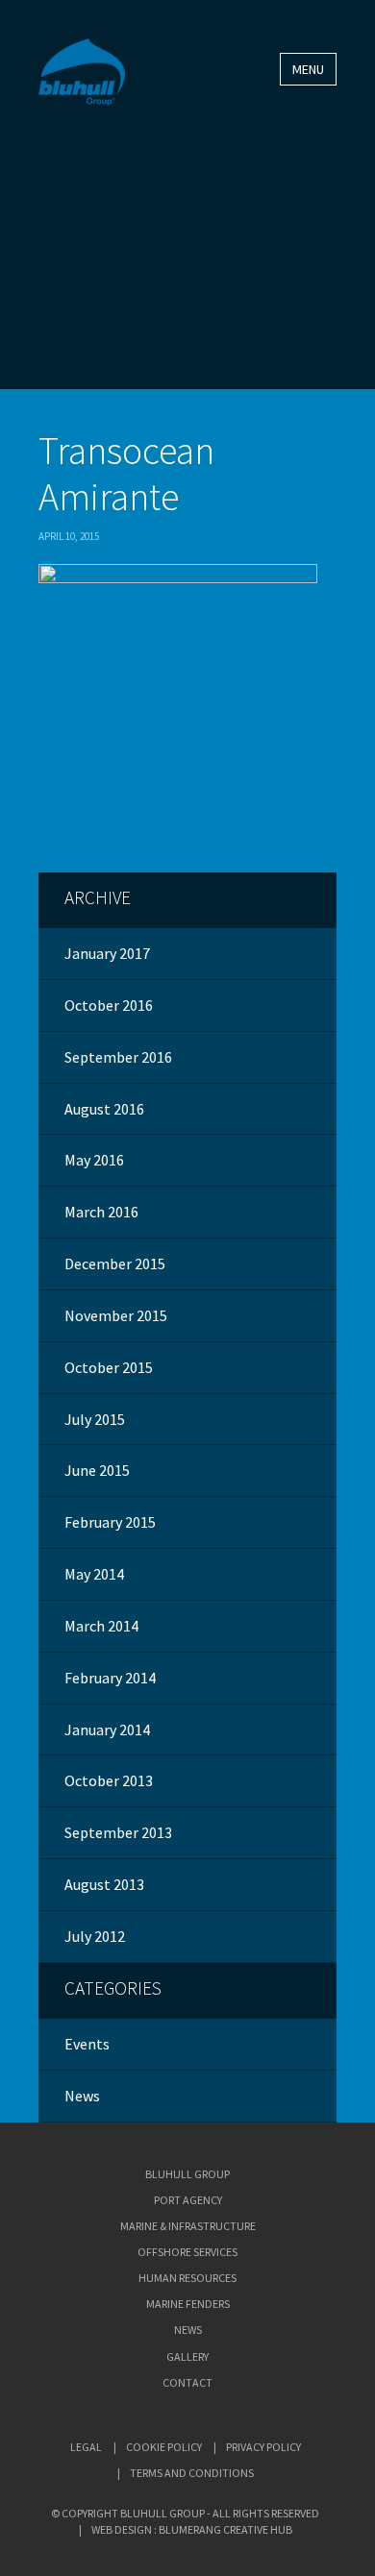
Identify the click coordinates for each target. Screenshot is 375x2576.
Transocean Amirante (126, 474)
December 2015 (115, 1263)
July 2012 (95, 1936)
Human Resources (187, 2278)
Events (87, 2044)
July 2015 (95, 1419)
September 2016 (118, 1057)
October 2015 (109, 1367)
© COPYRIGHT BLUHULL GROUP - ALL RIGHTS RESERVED (185, 2513)
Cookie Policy (164, 2447)
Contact (187, 2382)
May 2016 (94, 1160)
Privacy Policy (263, 2447)
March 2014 (101, 1626)
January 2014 (107, 1730)
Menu (308, 69)
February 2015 (110, 1522)
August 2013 (104, 1884)
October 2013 (109, 1780)
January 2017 (107, 953)
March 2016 (101, 1212)
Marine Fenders (188, 2304)
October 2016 (109, 1005)
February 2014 (110, 1678)
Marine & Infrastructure (188, 2226)
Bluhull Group (187, 2174)
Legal (86, 2447)
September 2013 (118, 1832)
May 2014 (94, 1574)
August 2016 (104, 1109)
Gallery (187, 2356)
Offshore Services (187, 2252)
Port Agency (188, 2200)
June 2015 (97, 1470)
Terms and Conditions (192, 2473)
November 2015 (116, 1315)
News (82, 2096)
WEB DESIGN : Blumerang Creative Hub (192, 2529)
